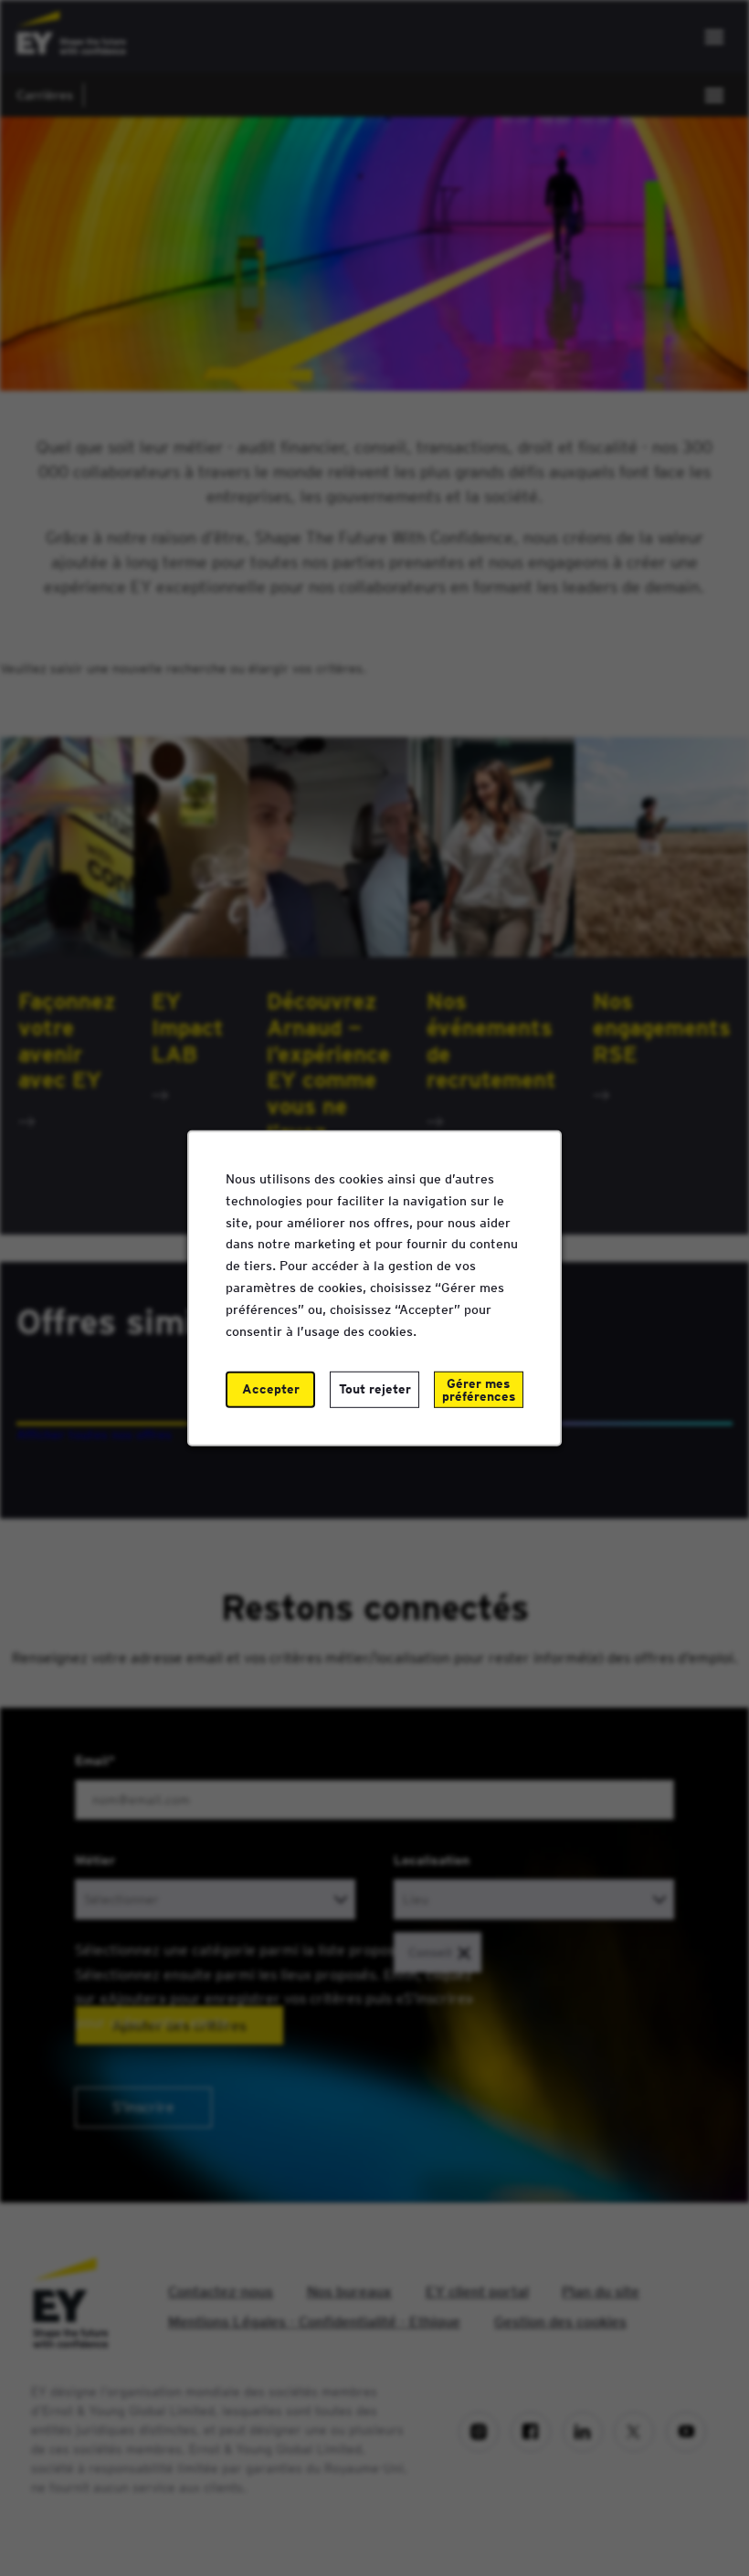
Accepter (271, 1389)
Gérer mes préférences (479, 1390)
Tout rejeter (375, 1389)
